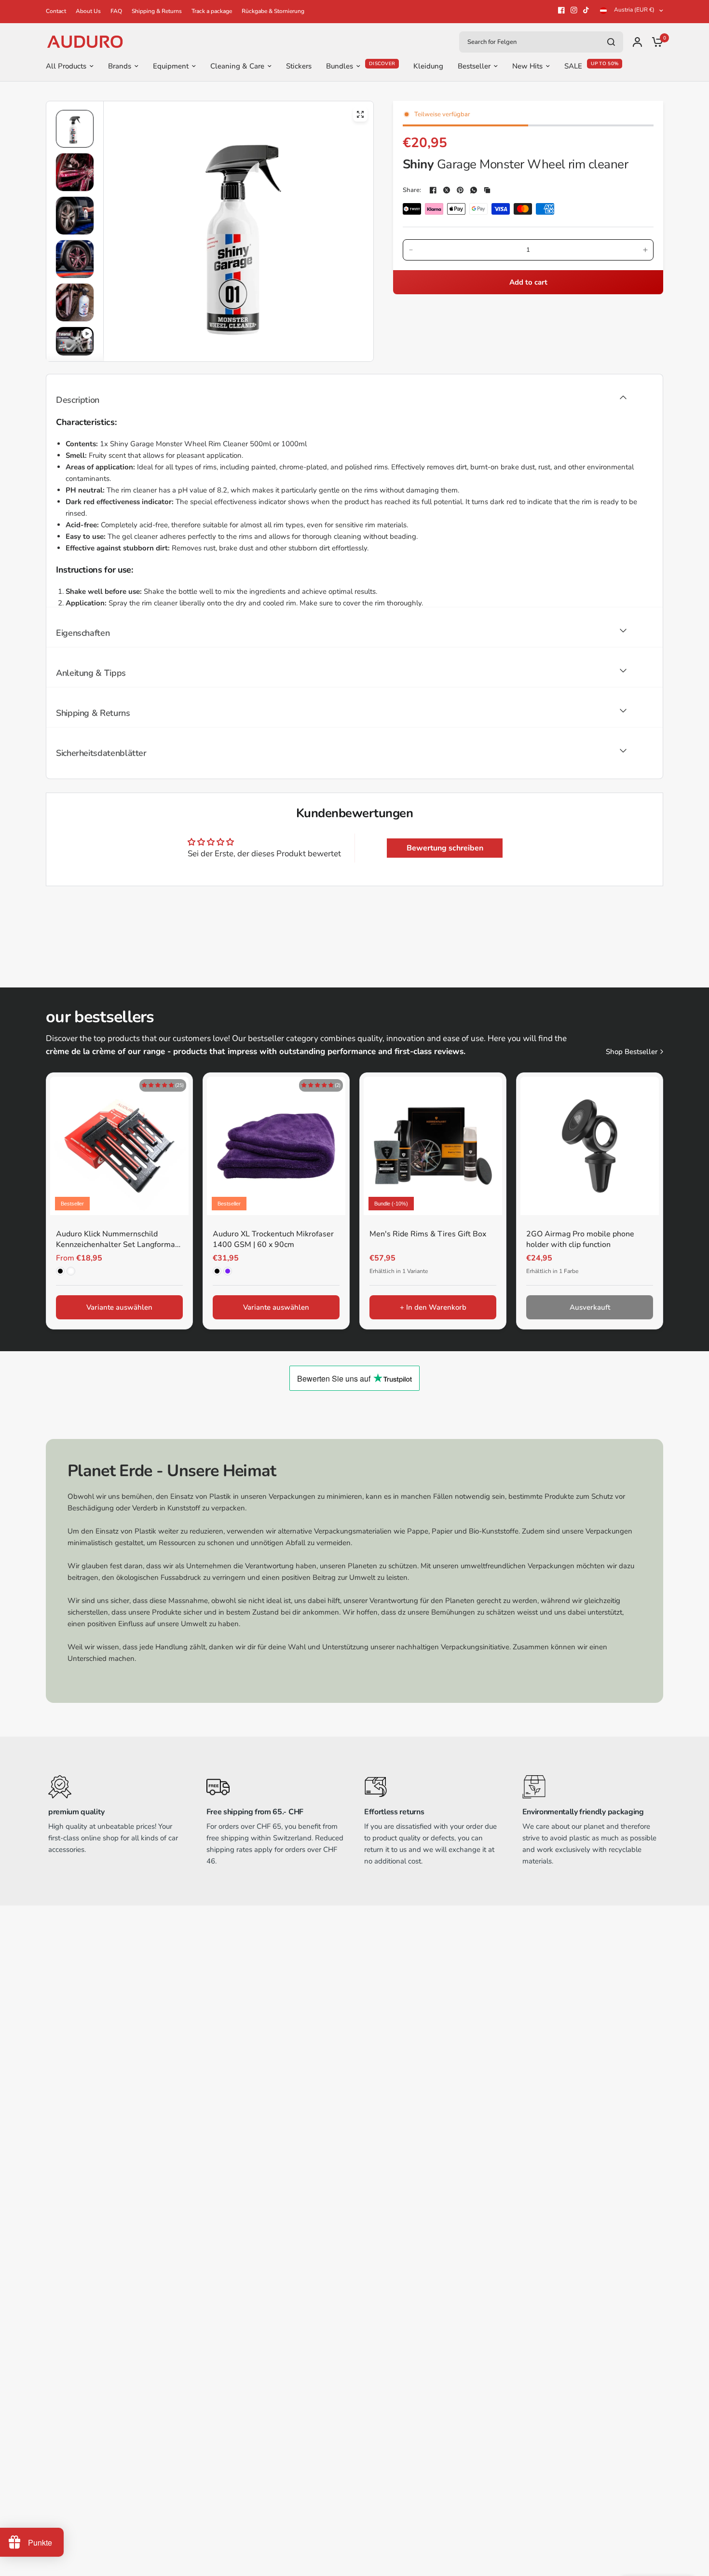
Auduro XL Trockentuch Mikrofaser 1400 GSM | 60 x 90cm (273, 1239)
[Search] (611, 42)
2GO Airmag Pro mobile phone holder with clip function (580, 1239)
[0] (655, 42)
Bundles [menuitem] (340, 66)
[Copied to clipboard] (487, 190)
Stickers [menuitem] (299, 66)
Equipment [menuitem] (171, 66)
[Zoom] (360, 114)
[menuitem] (58, 11)
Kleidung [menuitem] (428, 66)
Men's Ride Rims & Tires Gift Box (428, 1234)
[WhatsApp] (474, 190)
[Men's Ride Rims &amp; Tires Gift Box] (433, 1146)
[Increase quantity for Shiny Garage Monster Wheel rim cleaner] (645, 250)
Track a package (212, 11)
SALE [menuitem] (573, 66)
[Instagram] (574, 10)
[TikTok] (586, 10)
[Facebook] (561, 10)
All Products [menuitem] (66, 66)
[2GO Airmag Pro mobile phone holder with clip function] (590, 1146)
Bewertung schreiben (445, 848)
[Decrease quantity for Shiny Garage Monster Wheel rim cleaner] (411, 250)
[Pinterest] (460, 190)
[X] (447, 190)
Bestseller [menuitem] (474, 66)
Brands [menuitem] (120, 66)
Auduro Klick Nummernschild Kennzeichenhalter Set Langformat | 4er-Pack (119, 1240)
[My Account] (637, 42)
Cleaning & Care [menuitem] (237, 66)
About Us (88, 11)
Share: (412, 190)
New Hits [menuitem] (527, 66)
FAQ (116, 11)
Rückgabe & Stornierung (273, 11)
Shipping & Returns (157, 11)
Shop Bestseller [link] (632, 1052)
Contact (56, 11)
